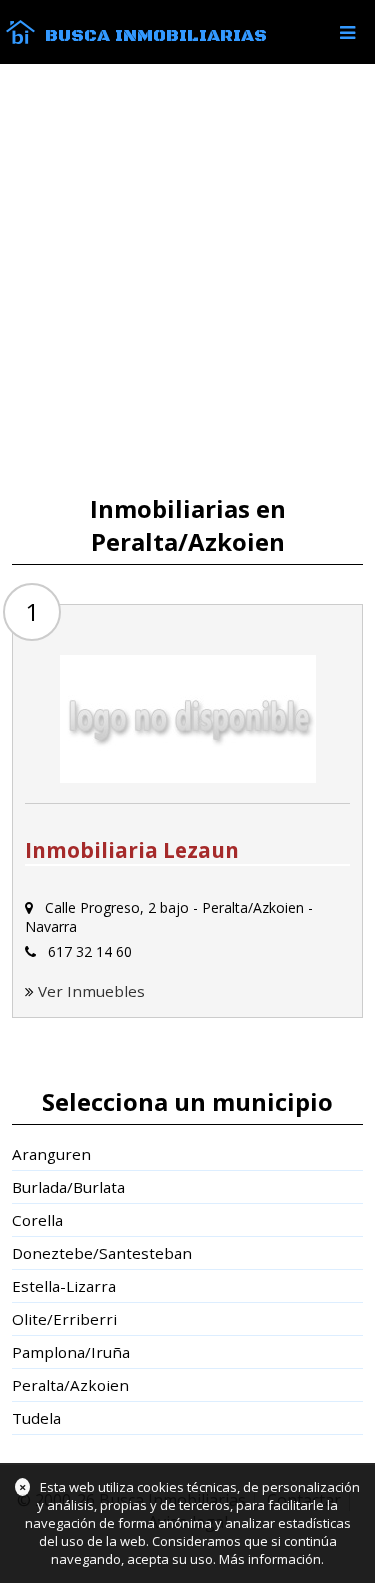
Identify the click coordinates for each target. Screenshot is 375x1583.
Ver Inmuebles (91, 991)
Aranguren (51, 1154)
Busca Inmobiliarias (156, 36)
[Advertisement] (187, 279)
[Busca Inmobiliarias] (20, 39)
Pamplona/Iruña (71, 1352)
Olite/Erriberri (64, 1319)
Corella (37, 1220)
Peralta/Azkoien (70, 1385)
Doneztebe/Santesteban (102, 1253)
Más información (270, 1559)
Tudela (36, 1418)
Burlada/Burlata (68, 1187)
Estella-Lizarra (64, 1286)
